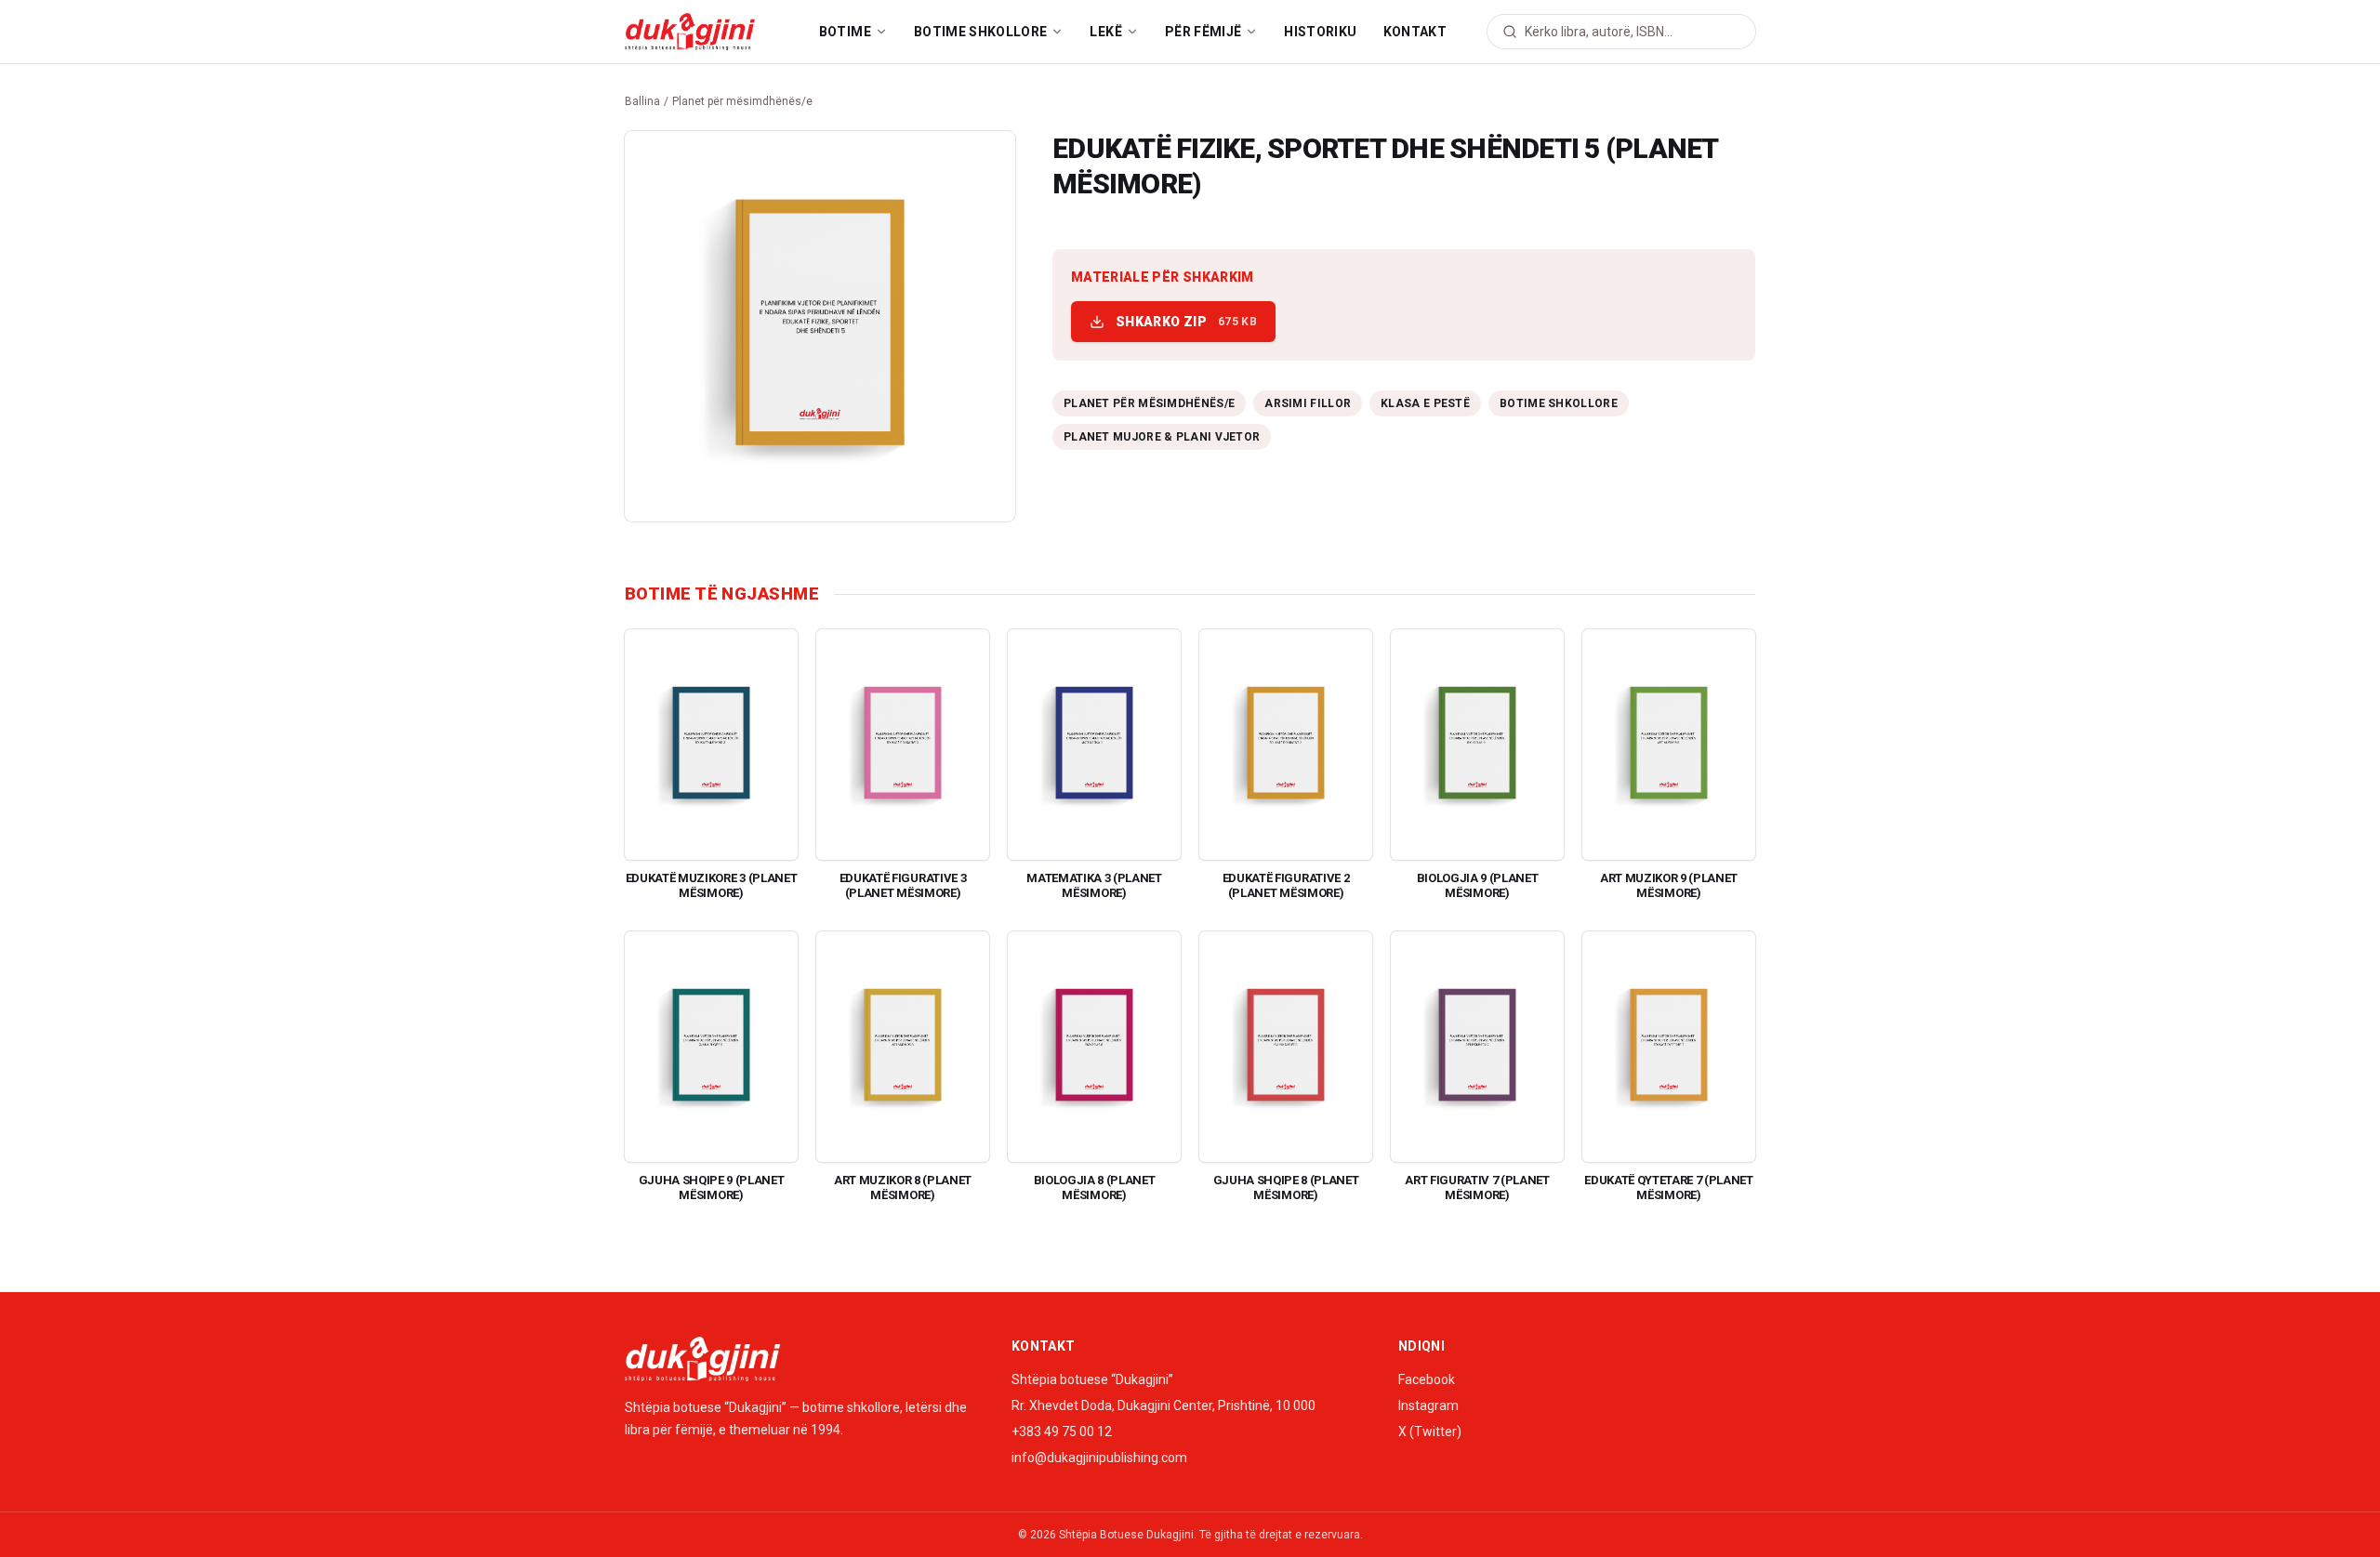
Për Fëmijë (1203, 32)
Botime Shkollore (981, 32)
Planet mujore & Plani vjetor (1162, 437)
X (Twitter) (1430, 1432)
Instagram (1428, 1405)
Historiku (1320, 32)
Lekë (1105, 32)
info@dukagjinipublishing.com (1099, 1458)
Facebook (1427, 1379)
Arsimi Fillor (1308, 403)
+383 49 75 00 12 (1062, 1432)
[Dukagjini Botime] (690, 32)
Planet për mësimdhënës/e (742, 101)
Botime (845, 32)
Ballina (642, 101)
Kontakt (1415, 32)
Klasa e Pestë (1425, 403)
